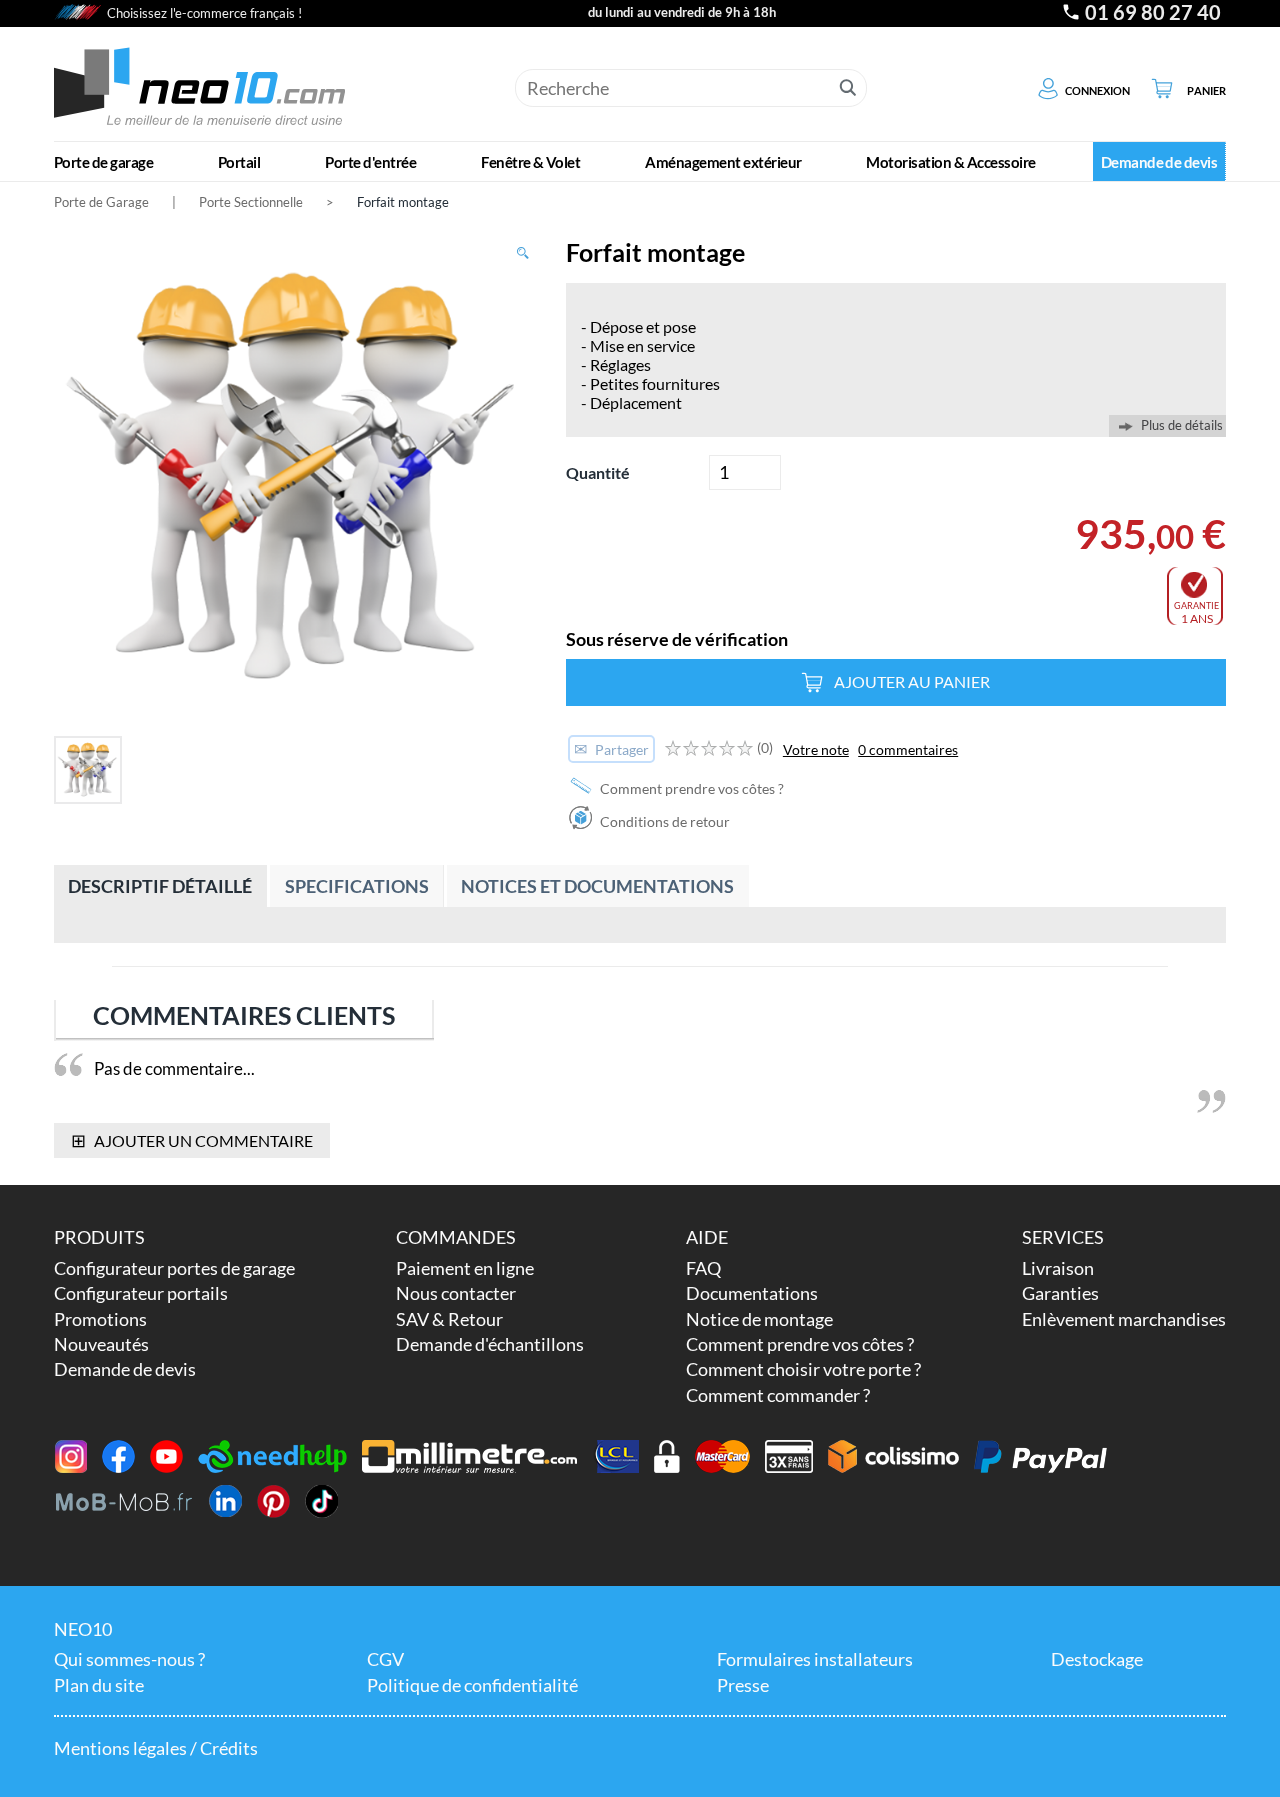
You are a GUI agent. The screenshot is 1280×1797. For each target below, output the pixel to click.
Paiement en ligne (465, 1268)
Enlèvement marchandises (1124, 1319)
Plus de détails (1182, 425)
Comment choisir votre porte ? (803, 1369)
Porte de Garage (101, 202)
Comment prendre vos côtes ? (690, 788)
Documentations (752, 1293)
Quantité (598, 472)
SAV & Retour (449, 1319)
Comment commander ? (778, 1395)
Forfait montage (403, 202)
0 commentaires (908, 749)
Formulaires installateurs (815, 1659)
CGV (385, 1659)
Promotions (100, 1319)
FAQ (703, 1268)
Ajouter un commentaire (192, 1140)
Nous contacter (456, 1293)
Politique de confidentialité (472, 1685)
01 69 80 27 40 (1153, 12)
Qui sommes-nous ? (129, 1659)
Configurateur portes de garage (174, 1268)
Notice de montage (759, 1319)
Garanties (1060, 1293)
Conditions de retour (663, 821)
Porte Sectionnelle (251, 202)
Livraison (1058, 1268)
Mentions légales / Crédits (156, 1748)
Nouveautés (101, 1344)
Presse (743, 1685)
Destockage (1097, 1659)
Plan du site (99, 1685)
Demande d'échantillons (490, 1344)
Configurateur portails (141, 1293)
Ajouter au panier (912, 681)
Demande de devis (125, 1369)
